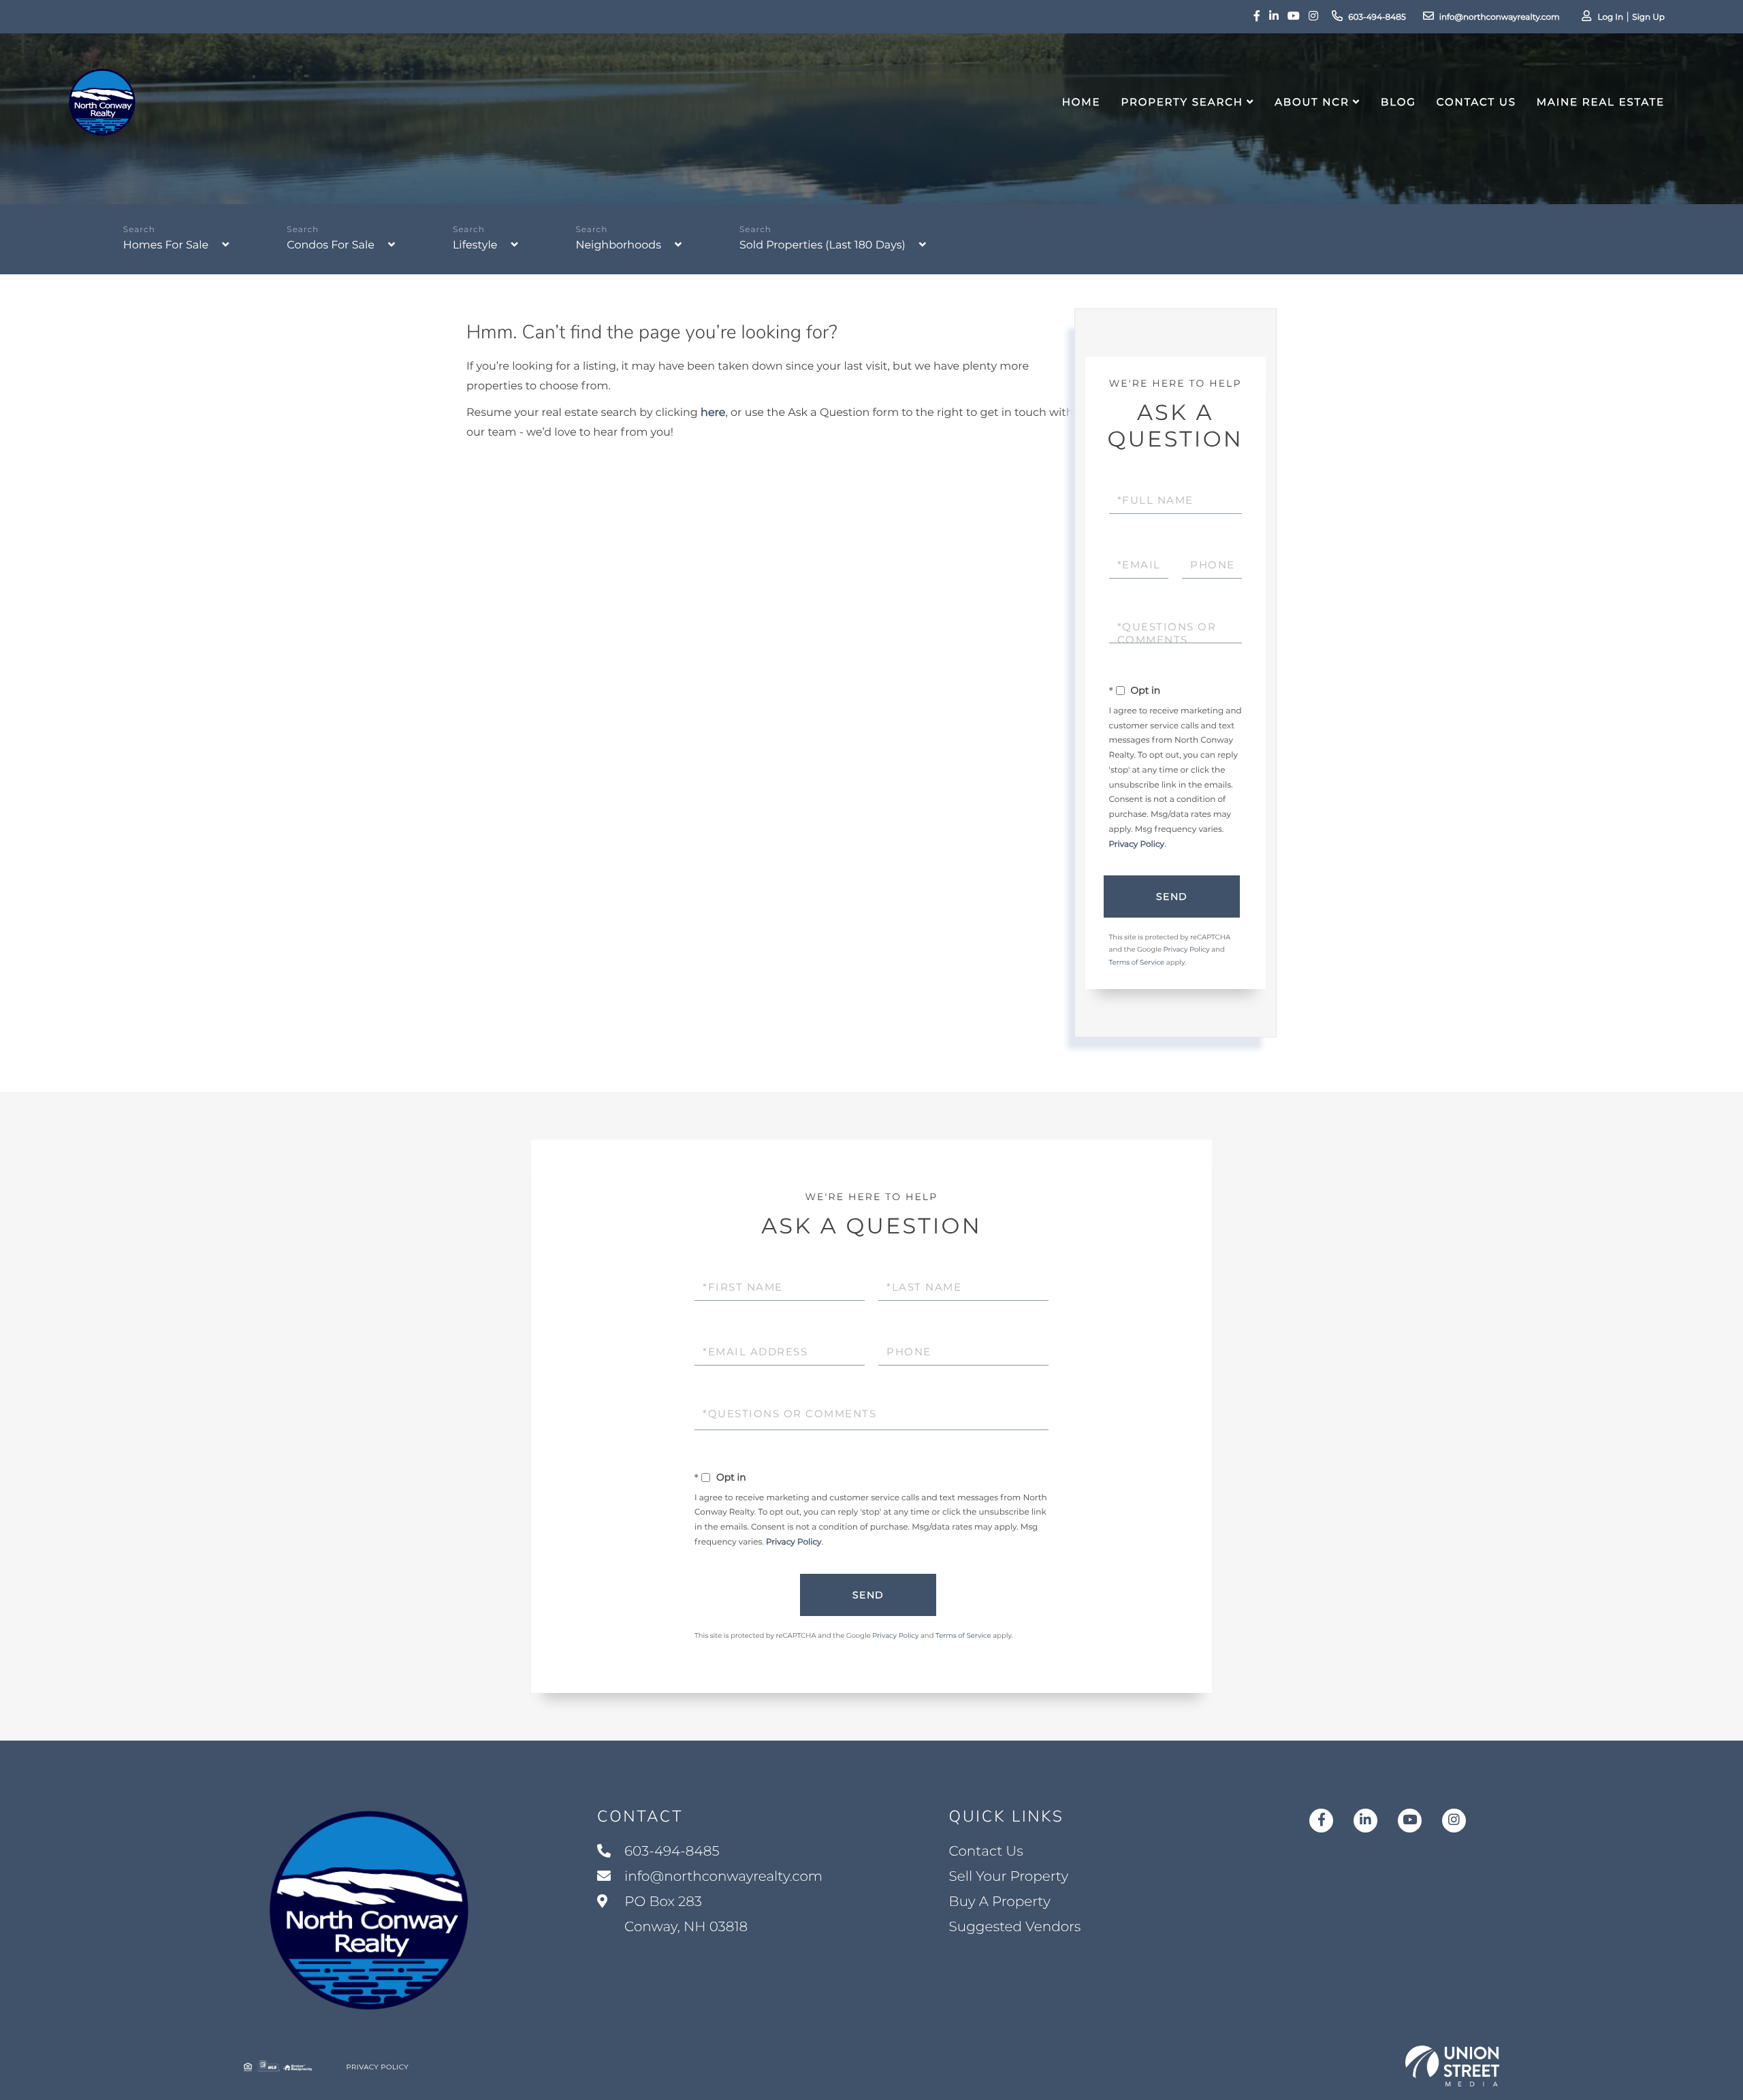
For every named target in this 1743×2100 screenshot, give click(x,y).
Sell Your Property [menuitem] (1009, 1877)
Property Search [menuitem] (1182, 102)
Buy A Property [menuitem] (1000, 1902)
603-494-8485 (1377, 17)
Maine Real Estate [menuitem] (1601, 102)
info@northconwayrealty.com (1500, 17)
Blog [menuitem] (1398, 102)
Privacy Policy (1137, 844)
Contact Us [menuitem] (1476, 102)
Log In (1610, 17)
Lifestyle (475, 245)
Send (1172, 896)
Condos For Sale (331, 245)
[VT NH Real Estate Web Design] (1452, 2066)
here (713, 413)
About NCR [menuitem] (1312, 102)
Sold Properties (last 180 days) (822, 245)
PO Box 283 (684, 1915)
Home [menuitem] (1082, 102)
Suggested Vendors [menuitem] (1015, 1927)
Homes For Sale (166, 245)
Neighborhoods (618, 245)
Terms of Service (1137, 962)
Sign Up (1648, 17)
